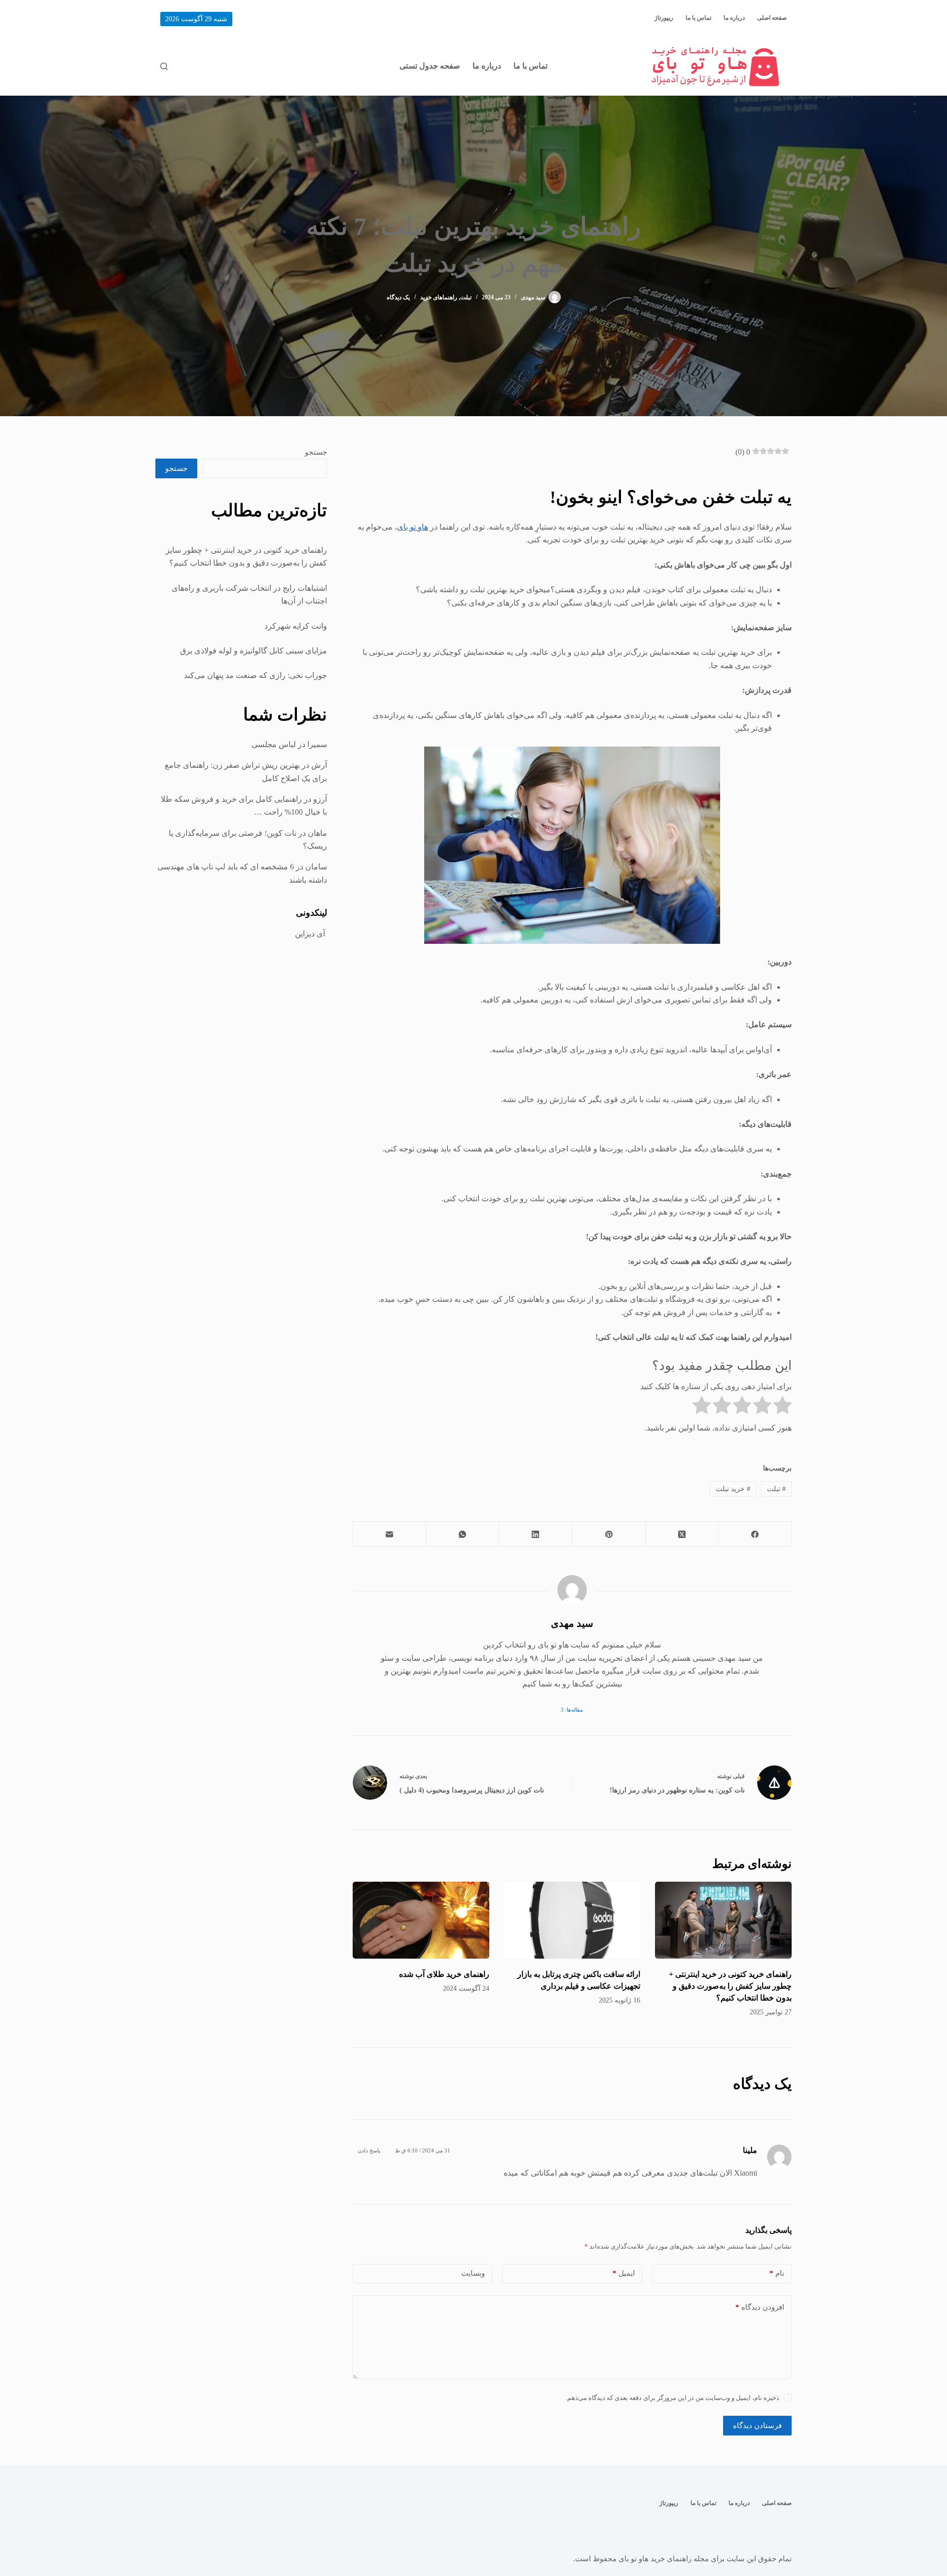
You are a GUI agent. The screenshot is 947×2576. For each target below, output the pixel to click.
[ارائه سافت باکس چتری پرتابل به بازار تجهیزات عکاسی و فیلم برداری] (572, 1920)
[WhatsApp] (462, 1534)
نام (777, 2273)
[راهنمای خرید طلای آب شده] (421, 1920)
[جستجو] (164, 66)
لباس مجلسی (274, 744)
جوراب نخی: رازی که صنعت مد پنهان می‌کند (255, 675)
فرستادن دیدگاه (757, 2426)
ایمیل (624, 2273)
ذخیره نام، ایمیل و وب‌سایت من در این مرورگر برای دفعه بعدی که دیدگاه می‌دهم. (673, 2398)
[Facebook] (755, 1534)
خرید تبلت (733, 1489)
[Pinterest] (608, 1534)
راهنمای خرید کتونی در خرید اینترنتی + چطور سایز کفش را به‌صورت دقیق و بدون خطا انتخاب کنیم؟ (730, 1986)
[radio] (783, 1407)
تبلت (466, 297)
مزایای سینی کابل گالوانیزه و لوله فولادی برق (254, 651)
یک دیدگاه (398, 297)
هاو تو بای (413, 527)
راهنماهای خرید (439, 297)
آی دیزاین (311, 934)
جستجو (316, 452)
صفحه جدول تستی (430, 66)
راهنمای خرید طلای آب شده (444, 1974)
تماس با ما (698, 18)
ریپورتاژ (664, 18)
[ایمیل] (389, 1534)
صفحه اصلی (772, 18)
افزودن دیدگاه (760, 2307)
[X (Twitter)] (682, 1534)
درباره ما (734, 18)
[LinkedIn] (535, 1534)
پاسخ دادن (369, 2150)
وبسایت (473, 2273)
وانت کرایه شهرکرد (296, 626)
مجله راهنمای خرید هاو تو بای (664, 2559)
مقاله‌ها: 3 (572, 1710)
